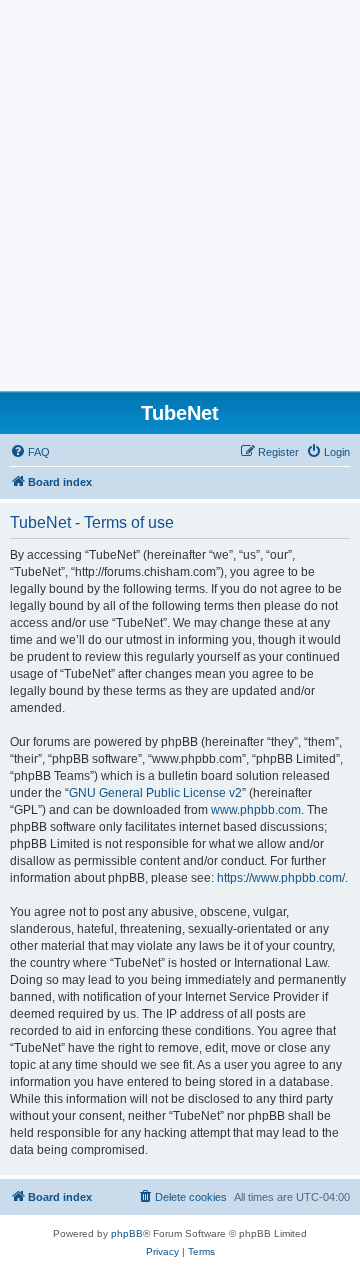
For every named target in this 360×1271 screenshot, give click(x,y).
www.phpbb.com (256, 810)
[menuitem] (30, 452)
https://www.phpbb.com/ (281, 878)
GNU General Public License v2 (155, 793)
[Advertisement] (180, 201)
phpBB (127, 1233)
